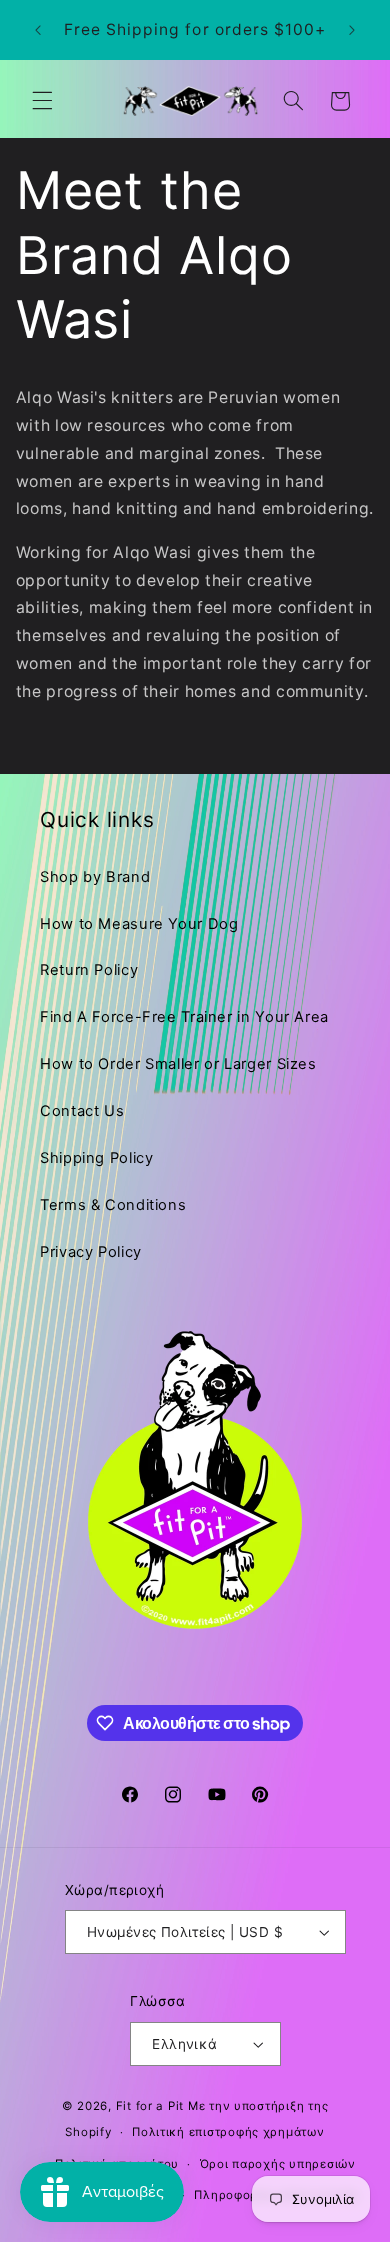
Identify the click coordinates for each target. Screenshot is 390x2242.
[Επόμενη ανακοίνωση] (352, 30)
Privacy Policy (91, 1252)
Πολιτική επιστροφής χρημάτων (228, 2132)
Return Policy (89, 970)
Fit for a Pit (150, 2106)
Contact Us (82, 1111)
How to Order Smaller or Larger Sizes (178, 1064)
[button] (42, 101)
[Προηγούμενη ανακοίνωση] (38, 30)
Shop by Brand (95, 877)
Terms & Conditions (113, 1205)
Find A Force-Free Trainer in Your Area (184, 1017)
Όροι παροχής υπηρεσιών (278, 2164)
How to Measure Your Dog (139, 924)
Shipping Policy (96, 1158)
